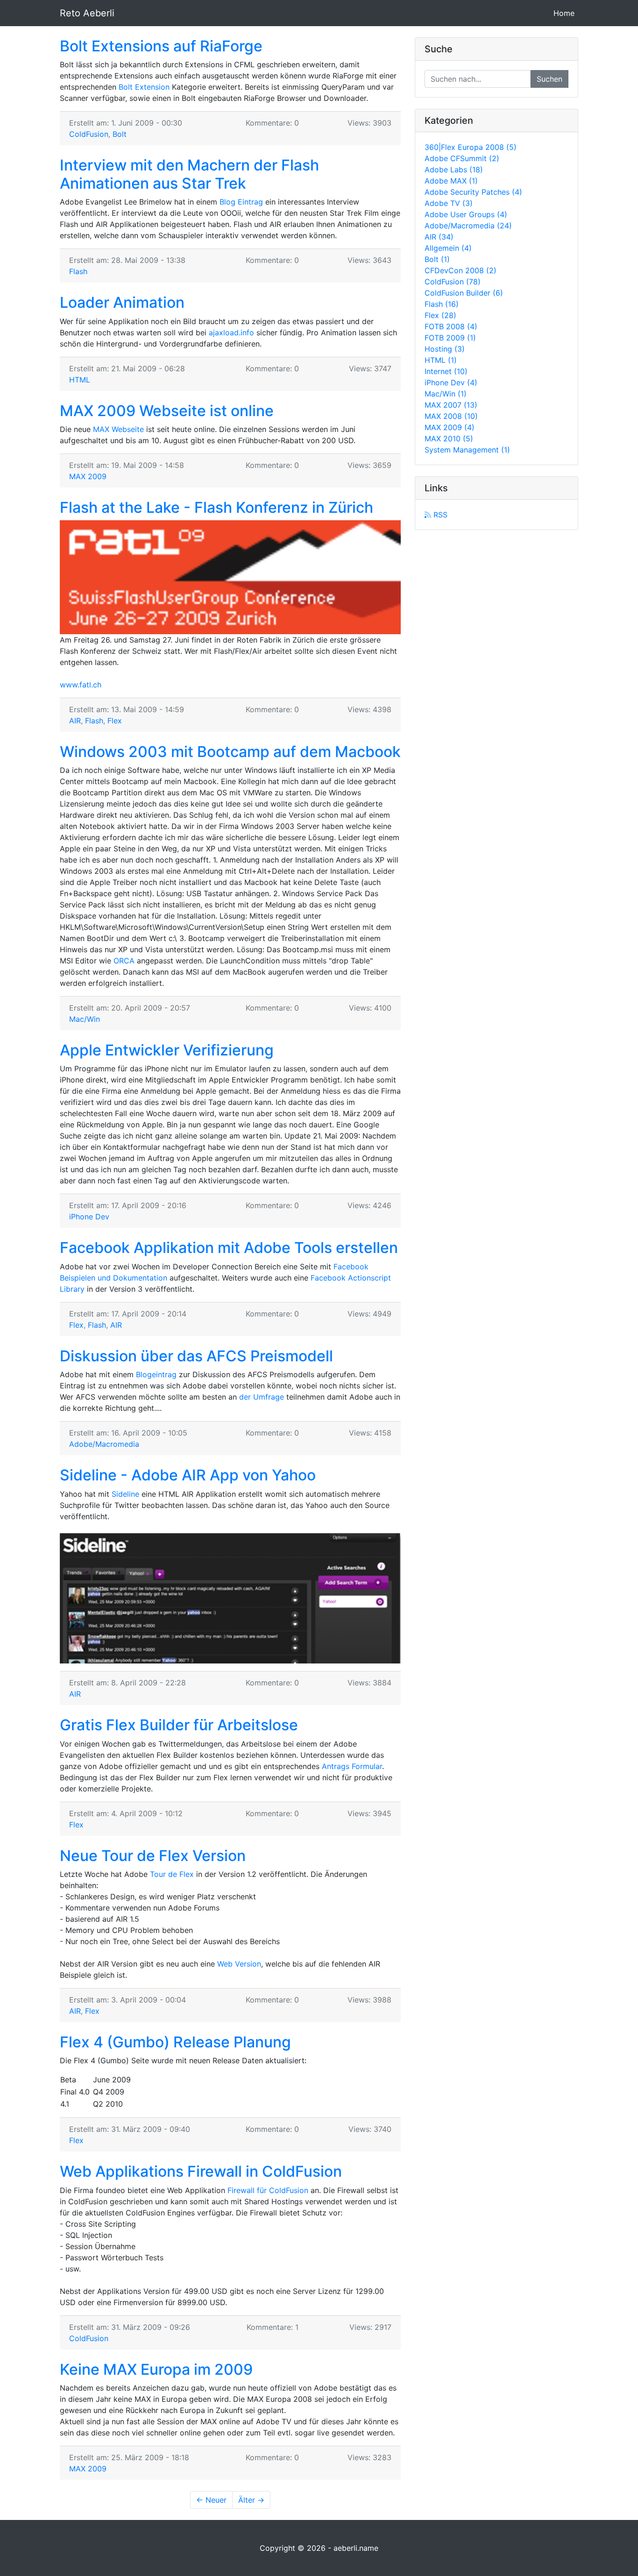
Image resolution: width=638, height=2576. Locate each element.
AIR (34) (439, 237)
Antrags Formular (352, 1766)
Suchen (549, 79)
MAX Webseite (118, 429)
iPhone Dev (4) (451, 382)
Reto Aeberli (87, 13)
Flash (78, 271)
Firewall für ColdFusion (268, 2190)
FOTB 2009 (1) (450, 338)
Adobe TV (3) (449, 203)
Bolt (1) (437, 259)
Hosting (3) (445, 349)
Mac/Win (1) (446, 394)
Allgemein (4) (448, 248)
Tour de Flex (172, 1874)
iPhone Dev (89, 1217)
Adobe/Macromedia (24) (468, 226)
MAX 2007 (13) (451, 405)
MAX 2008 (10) (451, 416)
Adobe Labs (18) (454, 170)
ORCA (124, 961)
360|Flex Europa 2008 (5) (471, 147)
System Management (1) (467, 450)
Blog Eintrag (241, 202)
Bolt (120, 134)
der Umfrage (262, 1397)
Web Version (239, 1964)
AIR (75, 721)
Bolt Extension (144, 87)
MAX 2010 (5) (449, 439)
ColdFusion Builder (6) (464, 293)
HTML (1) (441, 360)
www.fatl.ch (81, 685)
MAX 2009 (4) (450, 427)
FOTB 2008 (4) (451, 326)
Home (566, 13)
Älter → (251, 2500)
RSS (439, 515)
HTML (80, 380)
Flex (115, 721)
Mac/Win (85, 1019)
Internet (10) (446, 371)
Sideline (125, 1494)
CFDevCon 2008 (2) (461, 270)
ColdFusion (89, 134)
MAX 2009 (88, 476)
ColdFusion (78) (453, 282)
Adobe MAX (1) (451, 181)
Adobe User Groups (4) (466, 214)
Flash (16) (442, 304)
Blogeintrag (156, 1374)
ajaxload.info (231, 333)
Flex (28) (440, 315)
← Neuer (211, 2500)
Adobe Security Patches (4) (473, 192)
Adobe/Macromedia (104, 1444)
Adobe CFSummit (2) (462, 158)
